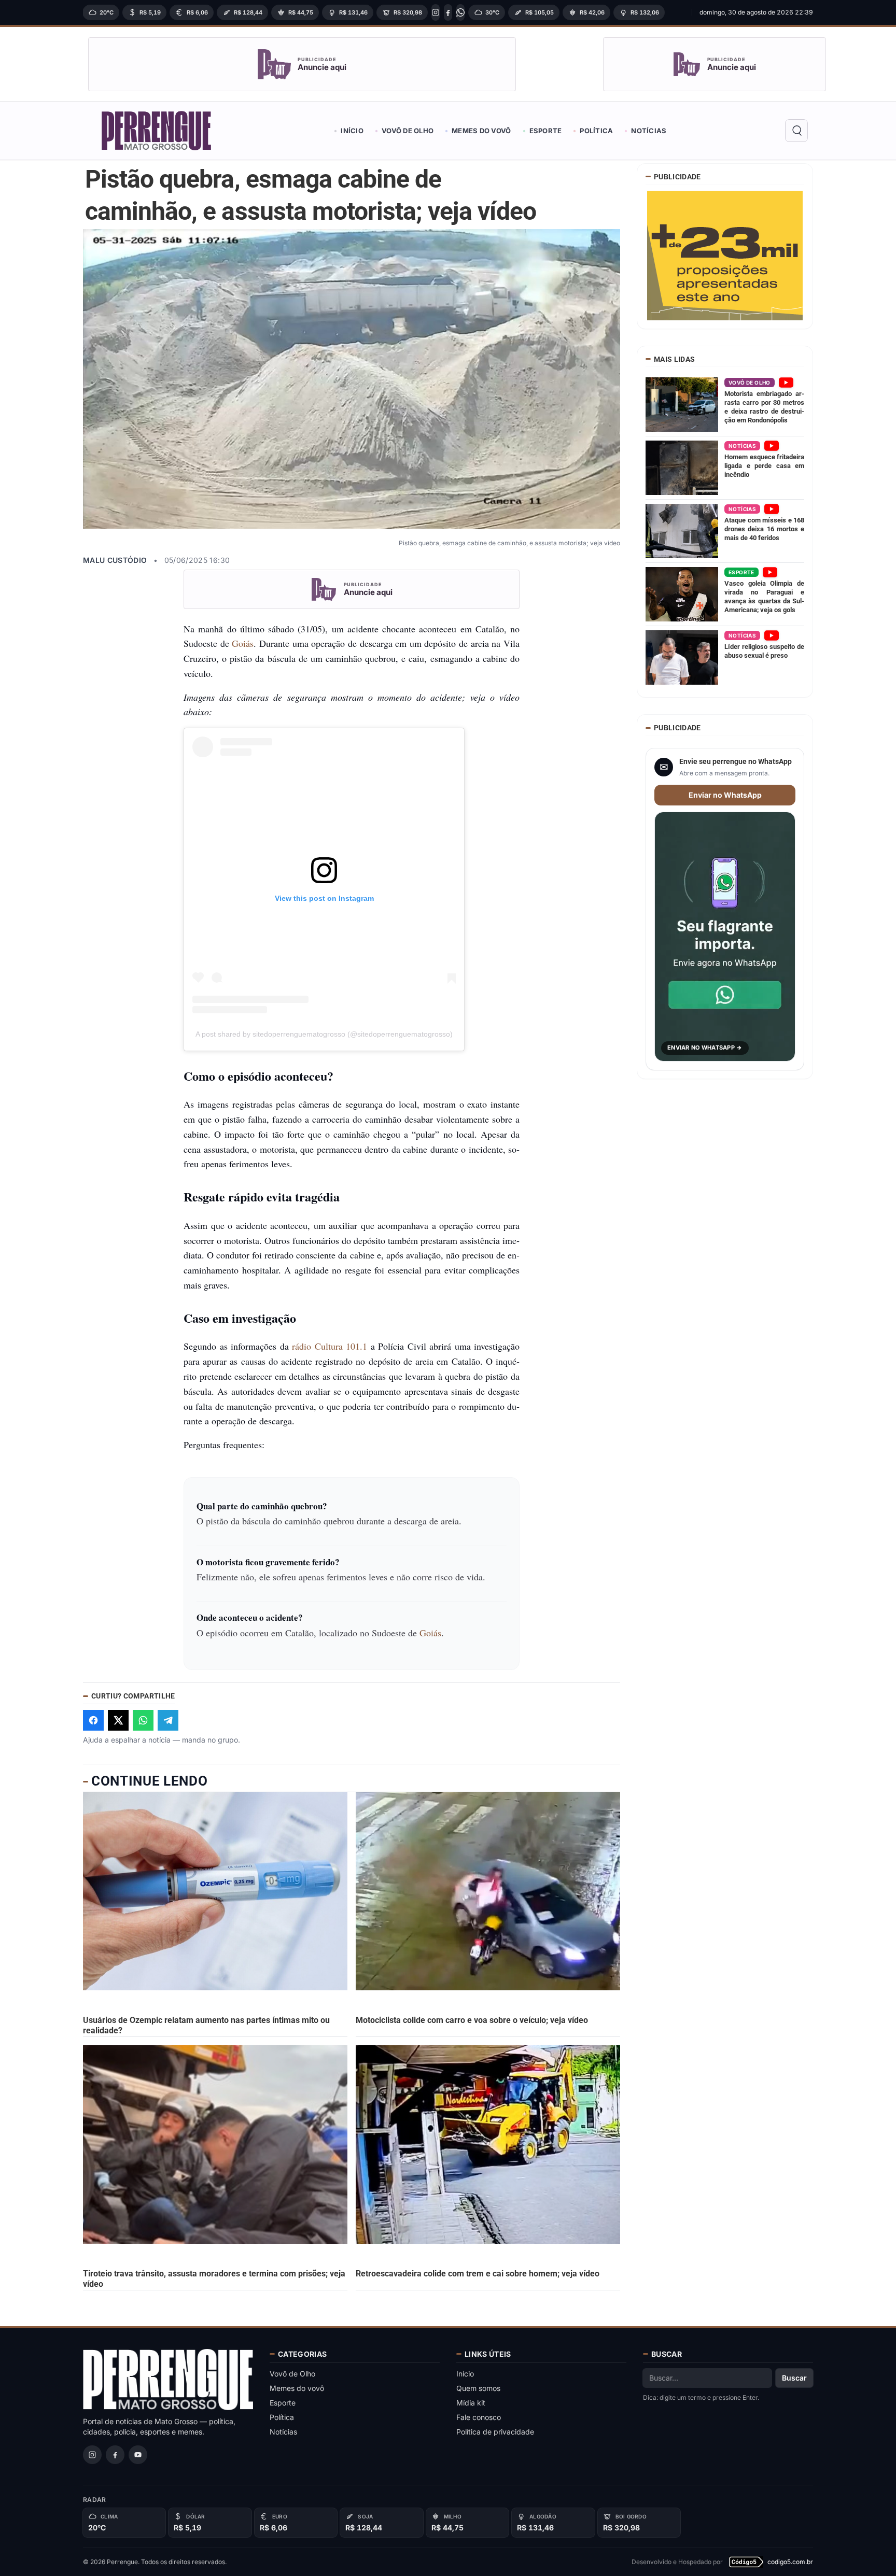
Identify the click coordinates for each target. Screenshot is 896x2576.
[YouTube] (138, 2455)
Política (596, 131)
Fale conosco (479, 2417)
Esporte (546, 131)
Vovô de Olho (408, 131)
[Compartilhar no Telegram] (168, 1720)
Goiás (243, 643)
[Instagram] (436, 12)
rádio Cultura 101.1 (330, 1346)
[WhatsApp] (460, 12)
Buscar (794, 2378)
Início (352, 131)
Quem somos (478, 2388)
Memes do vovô (481, 131)
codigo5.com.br (790, 2562)
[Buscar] (796, 131)
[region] (384, 12)
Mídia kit (471, 2403)
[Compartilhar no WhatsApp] (143, 1720)
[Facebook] (448, 12)
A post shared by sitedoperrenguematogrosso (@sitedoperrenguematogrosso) (324, 1034)
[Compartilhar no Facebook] (93, 1720)
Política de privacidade (495, 2432)
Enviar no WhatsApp (725, 795)
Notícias (649, 131)
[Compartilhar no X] (118, 1720)
